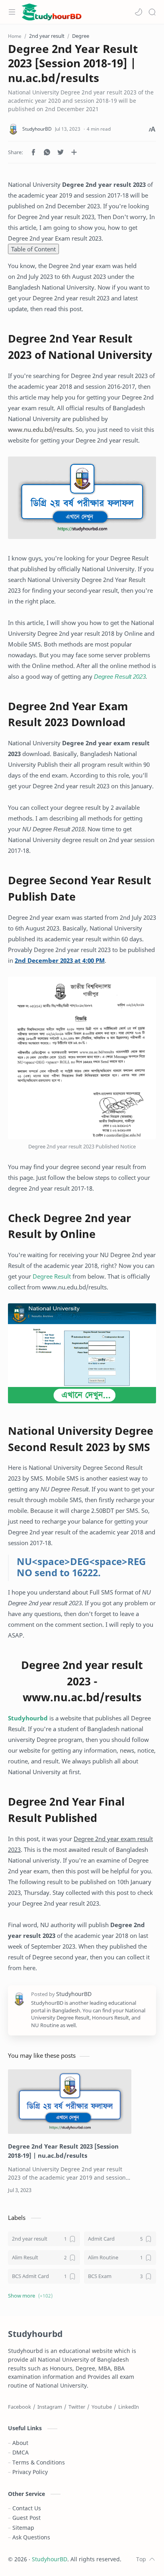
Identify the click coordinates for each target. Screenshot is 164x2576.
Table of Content (33, 249)
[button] (139, 12)
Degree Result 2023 (120, 676)
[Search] (152, 12)
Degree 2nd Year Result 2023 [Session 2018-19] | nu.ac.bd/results (63, 2151)
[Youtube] (102, 2407)
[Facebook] (20, 2407)
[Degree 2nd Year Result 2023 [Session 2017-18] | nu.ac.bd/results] (82, 498)
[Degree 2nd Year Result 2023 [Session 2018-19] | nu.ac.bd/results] (70, 2102)
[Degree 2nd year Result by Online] (82, 1353)
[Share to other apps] (74, 152)
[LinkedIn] (129, 2407)
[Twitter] (77, 2407)
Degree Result (52, 1276)
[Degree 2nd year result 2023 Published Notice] (82, 1058)
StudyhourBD (50, 2559)
